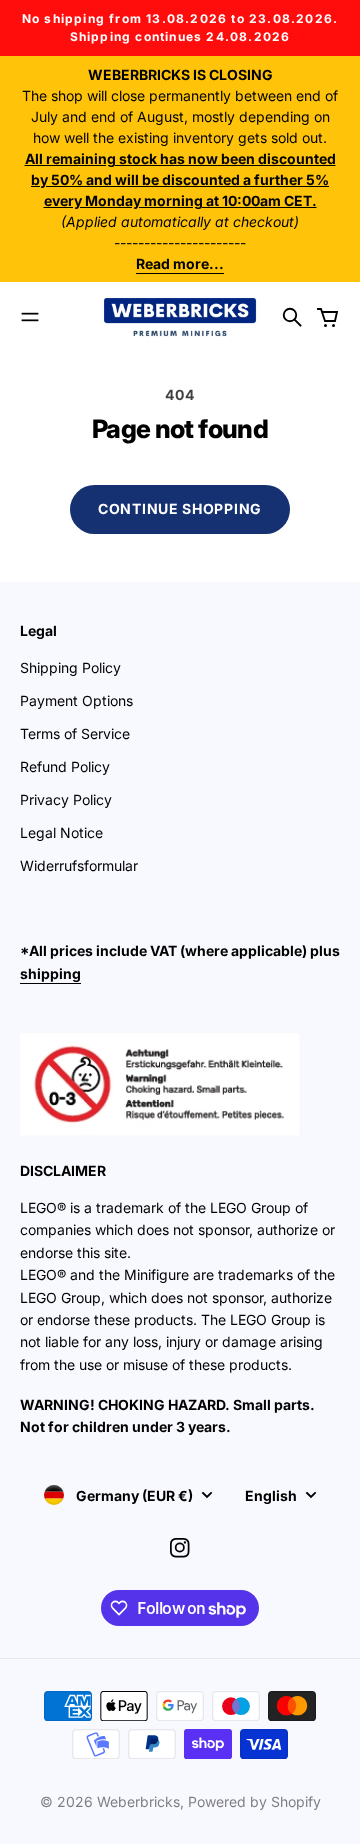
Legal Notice (61, 832)
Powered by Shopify (254, 1801)
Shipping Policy (70, 667)
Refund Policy (65, 766)
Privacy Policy (66, 799)
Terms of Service (75, 733)
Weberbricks (138, 1801)
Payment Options (76, 700)
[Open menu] (30, 317)
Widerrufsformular (79, 865)
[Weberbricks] (180, 317)
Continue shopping (180, 508)
